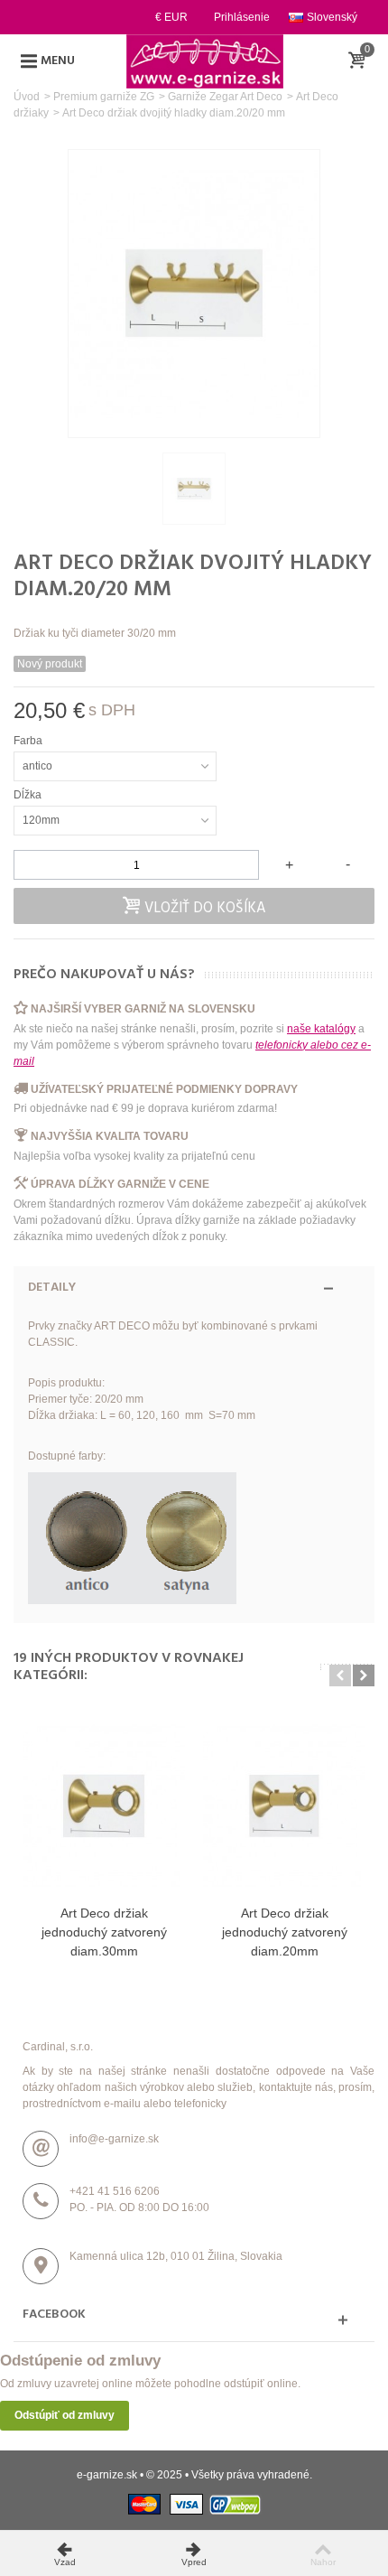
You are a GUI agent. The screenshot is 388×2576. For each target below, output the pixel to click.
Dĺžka (29, 795)
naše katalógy (321, 1029)
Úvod (27, 97)
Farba (29, 741)
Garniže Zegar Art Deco (225, 97)
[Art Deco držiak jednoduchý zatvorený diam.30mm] (104, 1806)
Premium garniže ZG (104, 97)
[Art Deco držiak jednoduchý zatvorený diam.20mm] (284, 1806)
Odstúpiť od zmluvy (65, 2415)
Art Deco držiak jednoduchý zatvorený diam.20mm (285, 1932)
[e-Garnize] (205, 61)
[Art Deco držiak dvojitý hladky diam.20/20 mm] (194, 489)
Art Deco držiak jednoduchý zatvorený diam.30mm (104, 1932)
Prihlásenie (242, 17)
